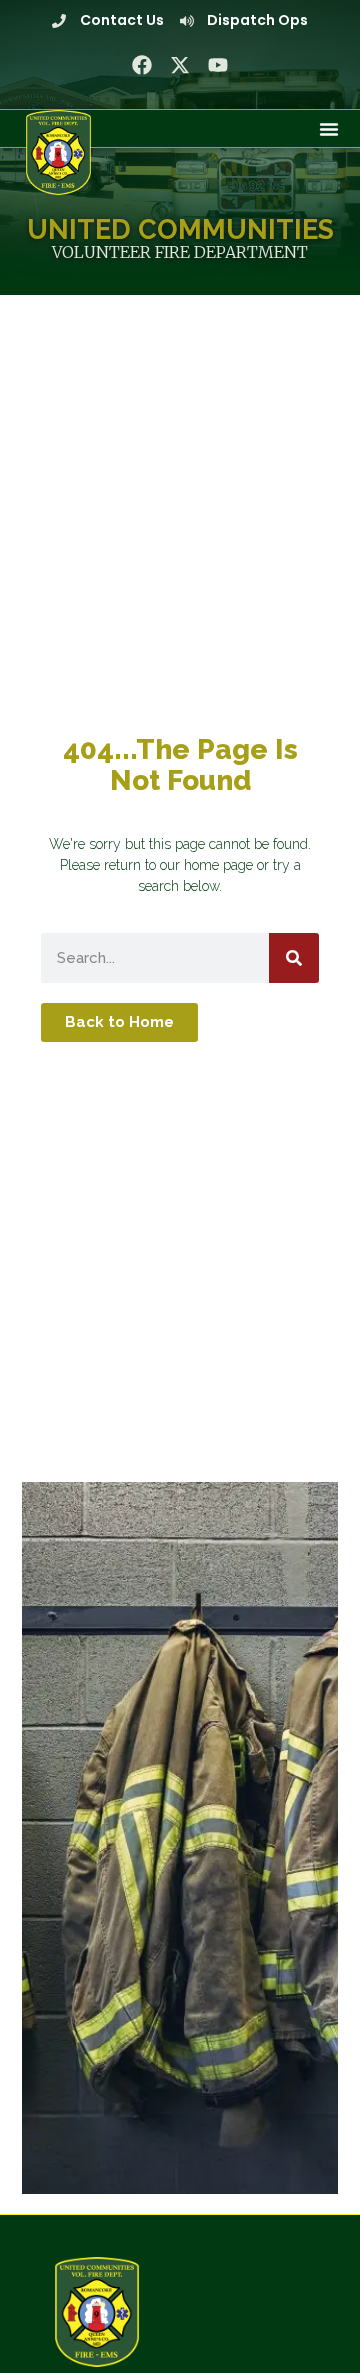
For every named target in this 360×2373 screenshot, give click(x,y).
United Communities (180, 229)
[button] (329, 129)
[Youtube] (218, 65)
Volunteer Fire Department (180, 252)
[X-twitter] (180, 65)
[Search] (294, 958)
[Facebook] (142, 65)
